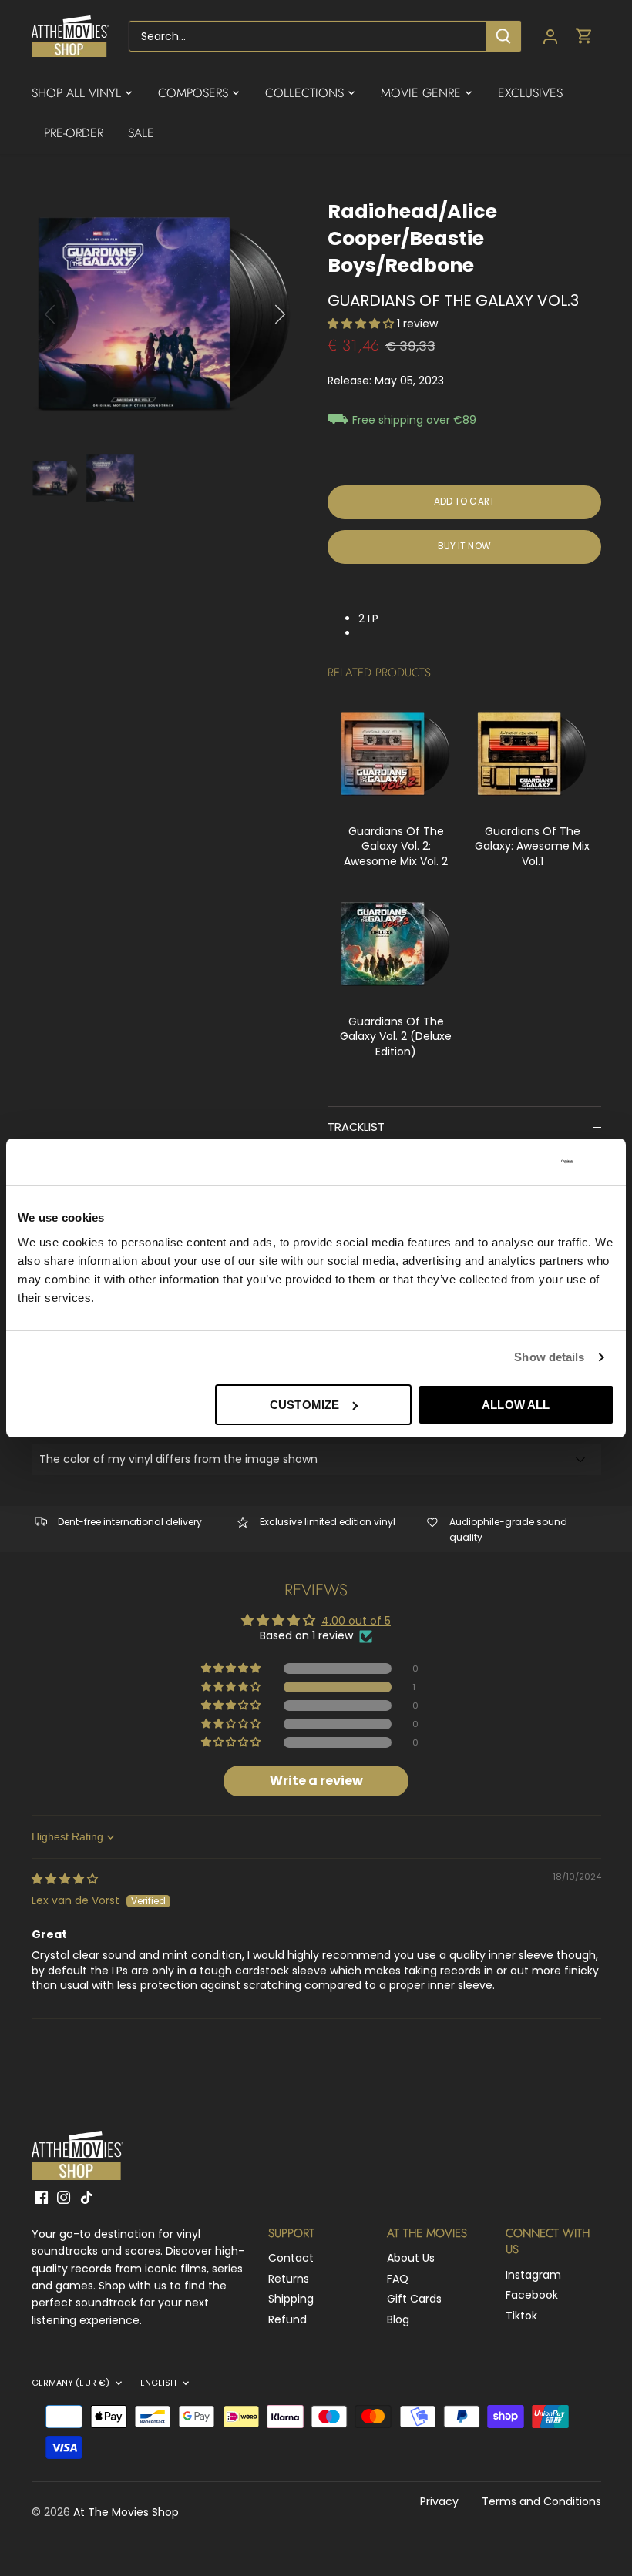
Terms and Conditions (541, 2501)
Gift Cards (414, 2299)
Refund (287, 2319)
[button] (362, 324)
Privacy (439, 2501)
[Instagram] (64, 2197)
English (158, 2383)
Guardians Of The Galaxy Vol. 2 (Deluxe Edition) (396, 1036)
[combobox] (308, 36)
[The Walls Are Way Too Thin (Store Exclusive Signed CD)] (396, 754)
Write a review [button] (316, 1781)
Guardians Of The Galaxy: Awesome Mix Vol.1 (532, 846)
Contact (291, 2258)
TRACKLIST (356, 1127)
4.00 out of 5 (356, 1621)
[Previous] (70, 314)
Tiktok (521, 2316)
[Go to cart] (584, 37)
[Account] (550, 37)
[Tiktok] (87, 2197)
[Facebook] (41, 2197)
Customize (304, 1405)
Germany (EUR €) (71, 2383)
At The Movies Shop (126, 2512)
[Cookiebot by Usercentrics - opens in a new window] (506, 1162)
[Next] (260, 314)
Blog (398, 2319)
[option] (165, 315)
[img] (65, 1879)
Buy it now (464, 546)
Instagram (533, 2275)
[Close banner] (608, 1162)
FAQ (398, 2279)
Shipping (291, 2299)
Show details (549, 1357)
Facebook (532, 2295)
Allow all (516, 1405)
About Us (411, 2258)
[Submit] (503, 36)
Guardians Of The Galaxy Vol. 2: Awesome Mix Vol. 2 (396, 846)
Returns (289, 2279)
